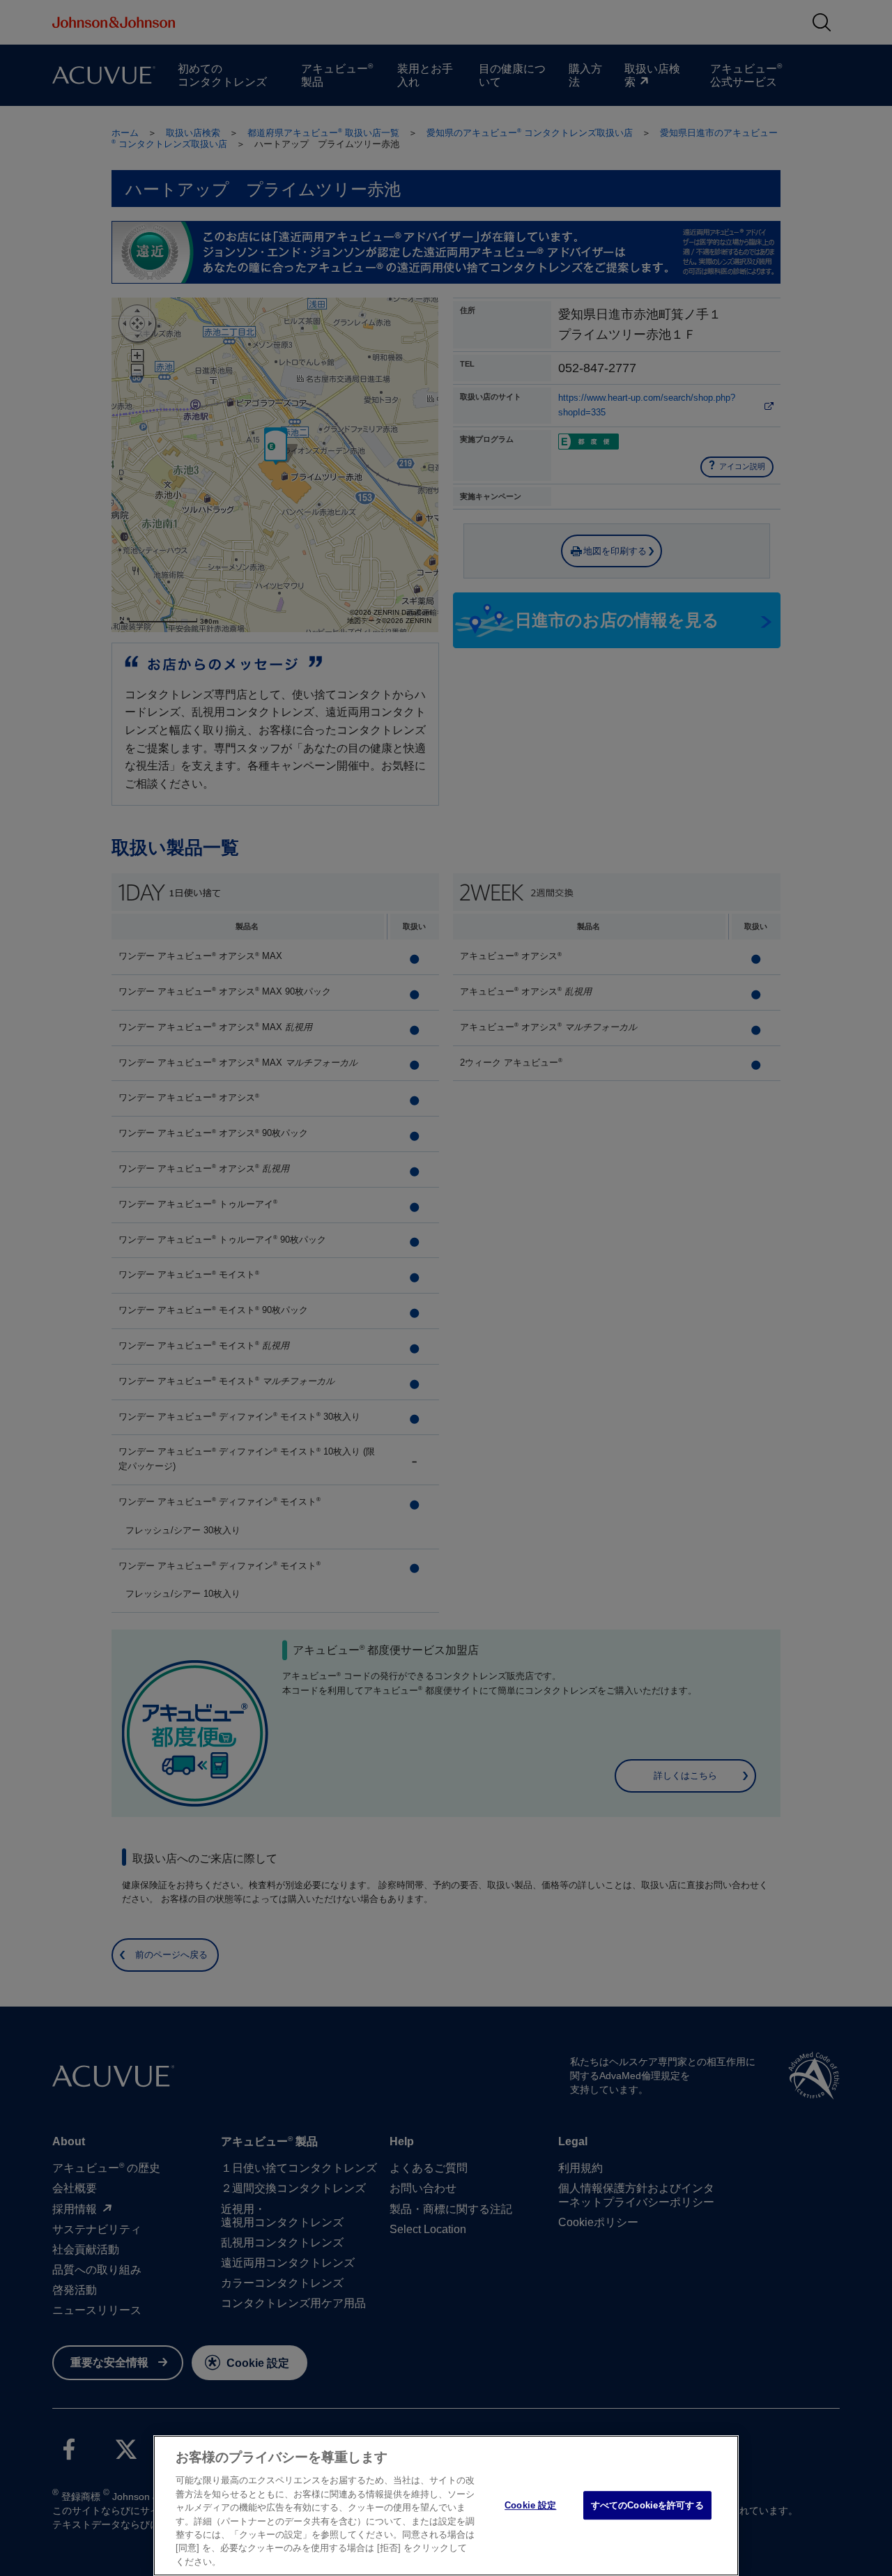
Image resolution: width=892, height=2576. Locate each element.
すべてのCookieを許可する (647, 2505)
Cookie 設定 (530, 2505)
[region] (446, 2506)
